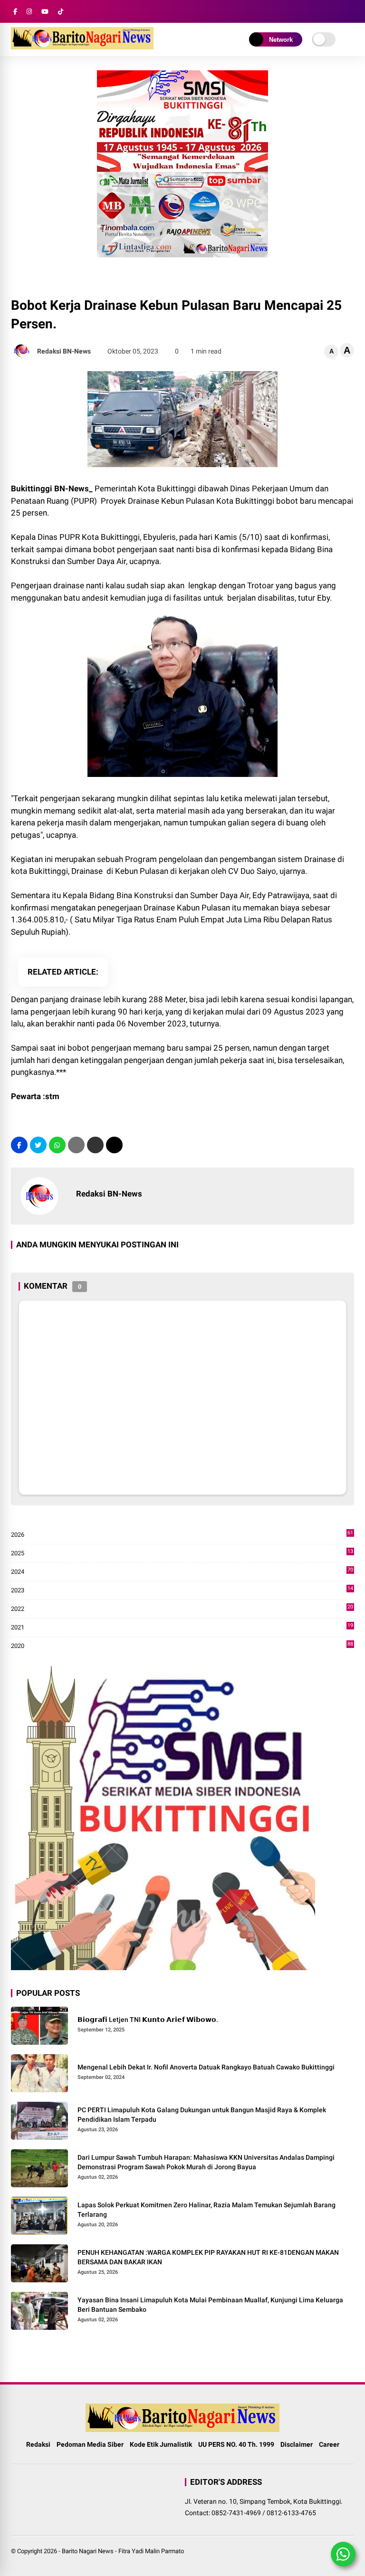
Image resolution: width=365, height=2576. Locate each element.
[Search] (351, 12)
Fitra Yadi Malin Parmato (151, 2551)
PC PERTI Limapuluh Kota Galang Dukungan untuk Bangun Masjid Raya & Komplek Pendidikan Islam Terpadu (202, 2115)
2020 (182, 1646)
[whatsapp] (57, 1145)
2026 (182, 1535)
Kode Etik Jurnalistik (161, 2444)
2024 (182, 1572)
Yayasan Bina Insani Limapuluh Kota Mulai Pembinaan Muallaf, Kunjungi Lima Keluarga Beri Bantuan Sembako (210, 2305)
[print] (76, 1145)
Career (329, 2444)
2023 (182, 1591)
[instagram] (29, 12)
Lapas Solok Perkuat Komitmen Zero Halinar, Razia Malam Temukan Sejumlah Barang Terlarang (207, 2210)
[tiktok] (61, 12)
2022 (182, 1609)
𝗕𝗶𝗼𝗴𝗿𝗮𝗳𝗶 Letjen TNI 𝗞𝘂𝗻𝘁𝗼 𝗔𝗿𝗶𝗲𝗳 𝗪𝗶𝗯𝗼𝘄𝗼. (148, 2020)
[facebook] (15, 12)
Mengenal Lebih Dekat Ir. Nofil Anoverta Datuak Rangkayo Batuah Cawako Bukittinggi (206, 2067)
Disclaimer (297, 2444)
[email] (95, 1145)
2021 (182, 1628)
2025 (182, 1554)
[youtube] (45, 12)
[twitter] (38, 1145)
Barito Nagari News (88, 2551)
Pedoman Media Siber (90, 2444)
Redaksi (38, 2444)
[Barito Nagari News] (82, 47)
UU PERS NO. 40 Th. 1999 (236, 2444)
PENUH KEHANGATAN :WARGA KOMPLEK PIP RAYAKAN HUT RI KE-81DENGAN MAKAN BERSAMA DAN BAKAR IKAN (208, 2257)
